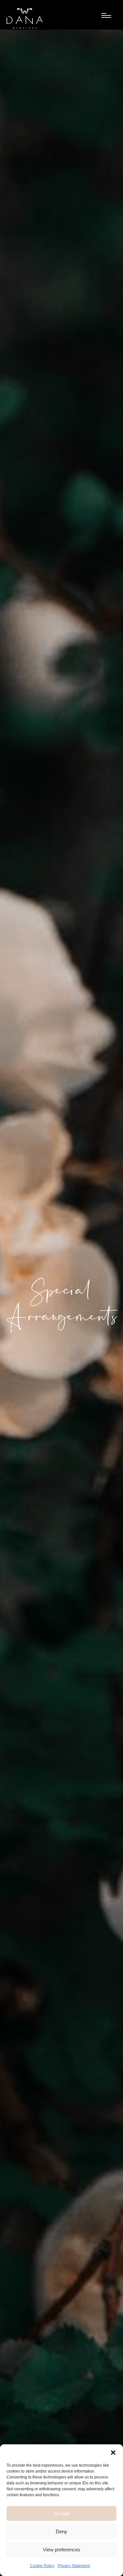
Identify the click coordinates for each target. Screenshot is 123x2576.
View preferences (62, 2550)
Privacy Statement (74, 2566)
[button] (113, 2453)
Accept (62, 2513)
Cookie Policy (42, 2566)
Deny (61, 2532)
